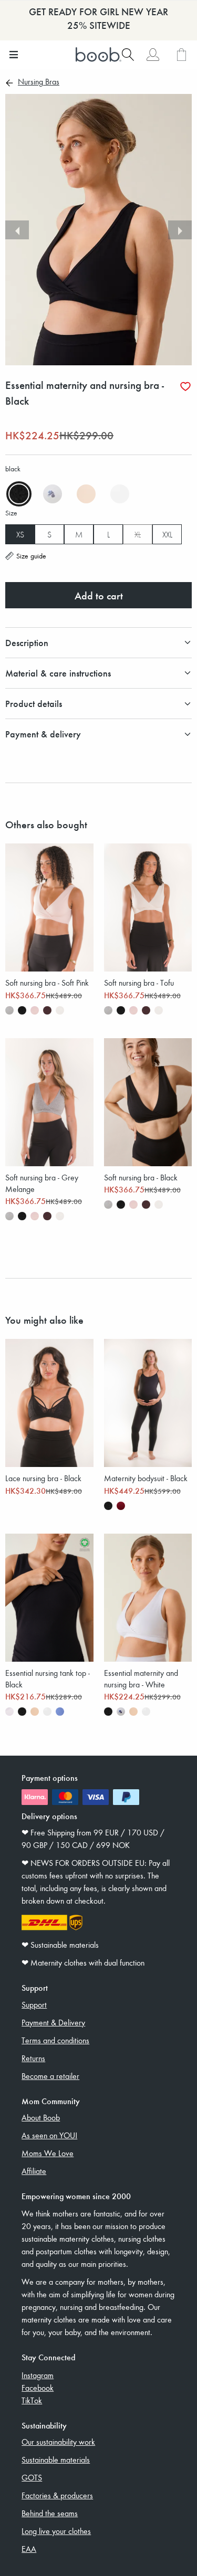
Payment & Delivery (53, 2022)
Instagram (38, 2375)
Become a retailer (50, 2076)
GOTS (32, 2477)
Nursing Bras (39, 82)
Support (34, 2004)
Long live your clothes (56, 2531)
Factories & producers (57, 2495)
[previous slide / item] (17, 230)
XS (20, 534)
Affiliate (34, 2171)
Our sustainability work (58, 2442)
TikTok (32, 2400)
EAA (29, 2549)
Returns (33, 2058)
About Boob (41, 2117)
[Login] (153, 55)
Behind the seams (50, 2513)
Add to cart (99, 595)
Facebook (38, 2388)
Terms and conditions (55, 2040)
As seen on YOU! (49, 2135)
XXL (167, 534)
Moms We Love (48, 2153)
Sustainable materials (56, 2459)
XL (138, 534)
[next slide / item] (180, 230)
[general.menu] (13, 55)
